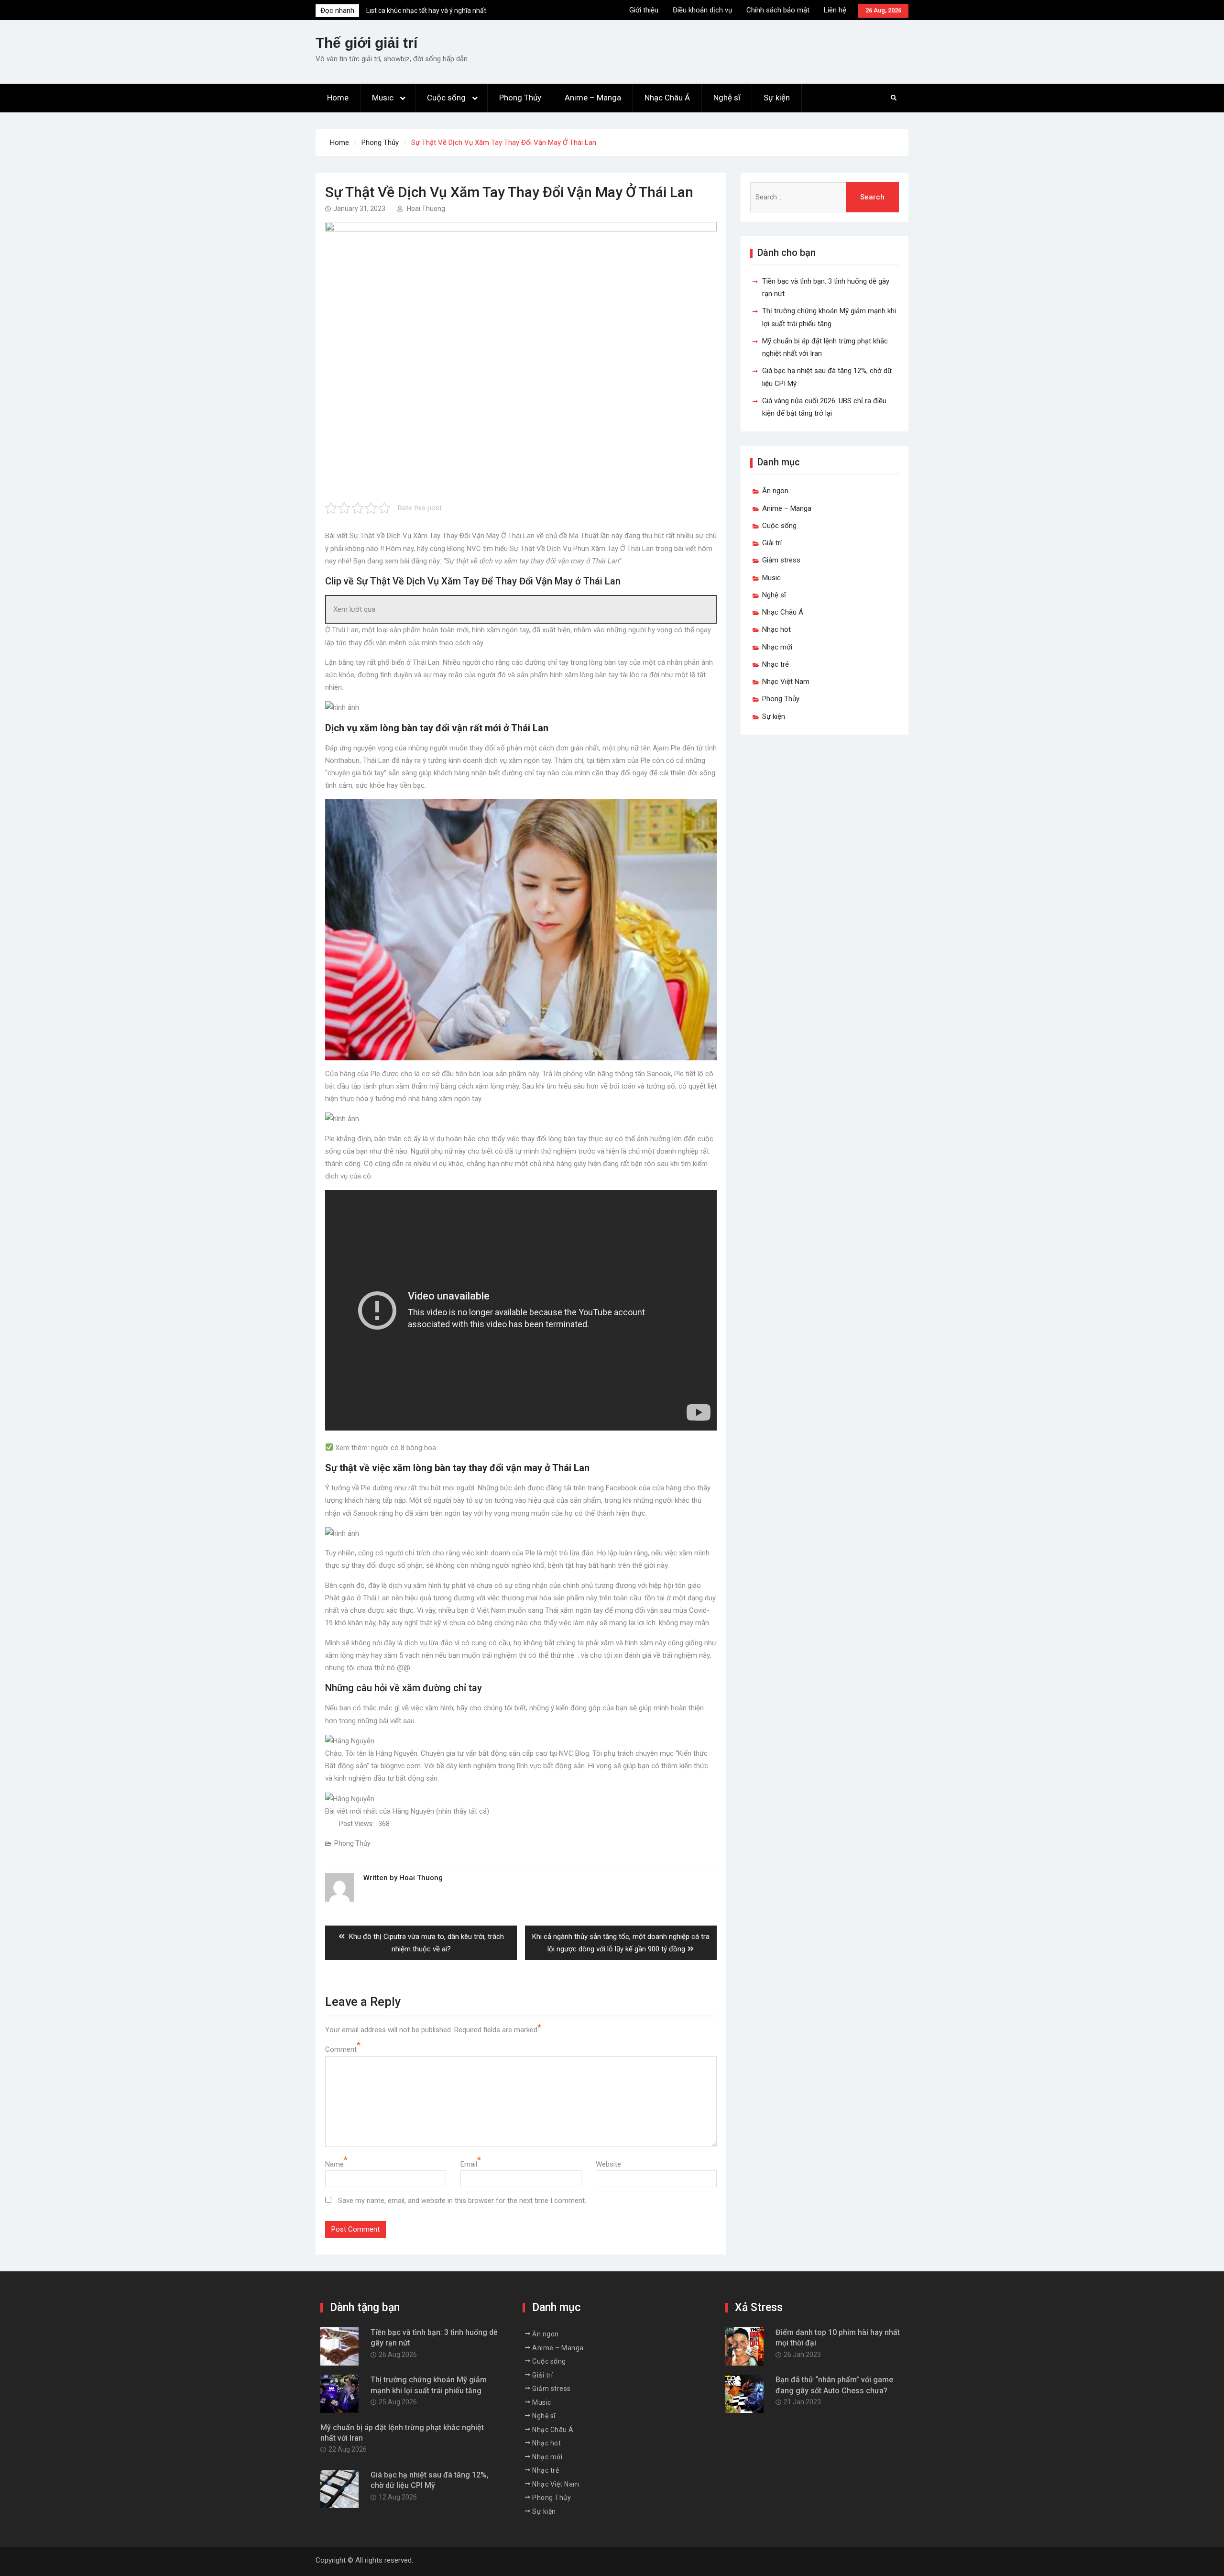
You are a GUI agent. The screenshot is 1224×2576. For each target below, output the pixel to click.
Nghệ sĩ (727, 98)
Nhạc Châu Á (667, 98)
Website (608, 2164)
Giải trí (772, 543)
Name (334, 2164)
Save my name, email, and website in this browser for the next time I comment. (462, 2201)
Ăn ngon (775, 491)
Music (383, 98)
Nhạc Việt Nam (786, 682)
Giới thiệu (644, 10)
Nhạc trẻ (776, 664)
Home (338, 98)
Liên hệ (835, 10)
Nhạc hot (776, 629)
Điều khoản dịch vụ (702, 10)
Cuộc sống (446, 98)
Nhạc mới (777, 647)
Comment (341, 2049)
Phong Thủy (520, 98)
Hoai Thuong (426, 209)
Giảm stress (781, 560)
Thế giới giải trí (366, 43)
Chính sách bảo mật (778, 10)
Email (469, 2164)
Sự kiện (777, 98)
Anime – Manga (593, 98)
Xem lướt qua (354, 609)
